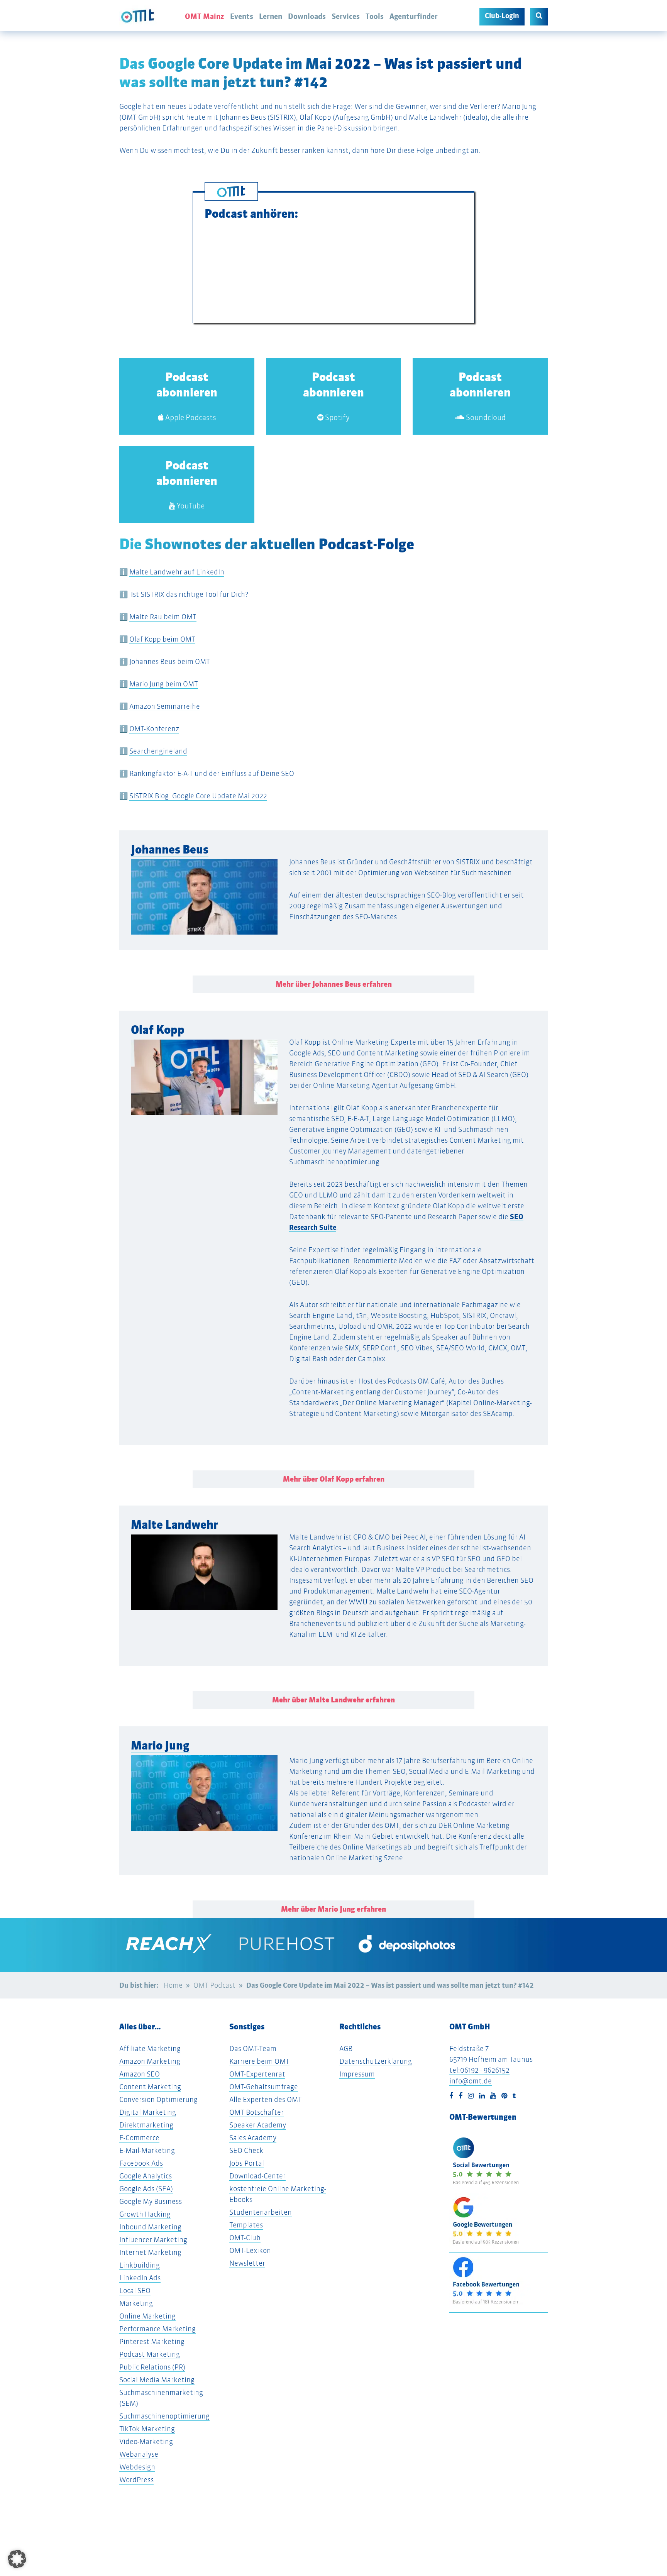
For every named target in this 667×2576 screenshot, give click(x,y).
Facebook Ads (141, 2163)
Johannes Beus (170, 849)
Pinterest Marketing (152, 2341)
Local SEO (135, 2291)
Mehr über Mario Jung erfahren (333, 1909)
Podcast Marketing (150, 2354)
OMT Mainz (205, 16)
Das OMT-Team (253, 2048)
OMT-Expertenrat (257, 2074)
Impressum (357, 2074)
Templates (246, 2225)
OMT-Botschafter (256, 2112)
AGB (346, 2048)
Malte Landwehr (174, 1525)
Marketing (136, 2303)
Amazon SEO (140, 2074)
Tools (375, 16)
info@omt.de (471, 2081)
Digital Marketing (148, 2112)
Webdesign (137, 2467)
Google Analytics (146, 2176)
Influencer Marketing (153, 2240)
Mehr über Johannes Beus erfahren (334, 984)
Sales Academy (253, 2138)
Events (242, 16)
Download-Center (257, 2176)
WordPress (136, 2480)
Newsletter (247, 2263)
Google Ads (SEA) (146, 2189)
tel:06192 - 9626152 (479, 2070)
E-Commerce (139, 2138)
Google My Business (151, 2201)
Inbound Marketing (150, 2227)
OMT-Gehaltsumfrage (264, 2087)
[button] (49, 1074)
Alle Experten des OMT (266, 2099)
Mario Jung (160, 1745)
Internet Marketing (150, 2252)
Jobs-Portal (247, 2163)
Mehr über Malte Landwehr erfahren (333, 1700)
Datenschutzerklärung (376, 2061)
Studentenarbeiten (261, 2212)
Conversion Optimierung (158, 2099)
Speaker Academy (258, 2125)
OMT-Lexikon (250, 2250)
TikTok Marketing (147, 2429)
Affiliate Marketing (150, 2048)
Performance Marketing (157, 2329)
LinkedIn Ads (140, 2278)
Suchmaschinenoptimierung (164, 2416)
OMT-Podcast (214, 1985)
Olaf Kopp (158, 1030)
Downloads (307, 16)
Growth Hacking (145, 2214)
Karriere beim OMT (259, 2061)
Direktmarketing (146, 2125)
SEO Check (246, 2150)
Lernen (271, 16)
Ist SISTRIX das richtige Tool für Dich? (190, 594)
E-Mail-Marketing (147, 2150)
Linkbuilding (140, 2265)
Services (346, 16)
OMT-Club (245, 2238)
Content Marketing (150, 2087)
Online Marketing (147, 2316)
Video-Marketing (146, 2441)
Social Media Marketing (157, 2380)
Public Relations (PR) (152, 2367)
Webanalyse (139, 2454)
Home (173, 1985)
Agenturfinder (414, 16)
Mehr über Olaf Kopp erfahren (334, 1479)
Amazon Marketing (150, 2061)
